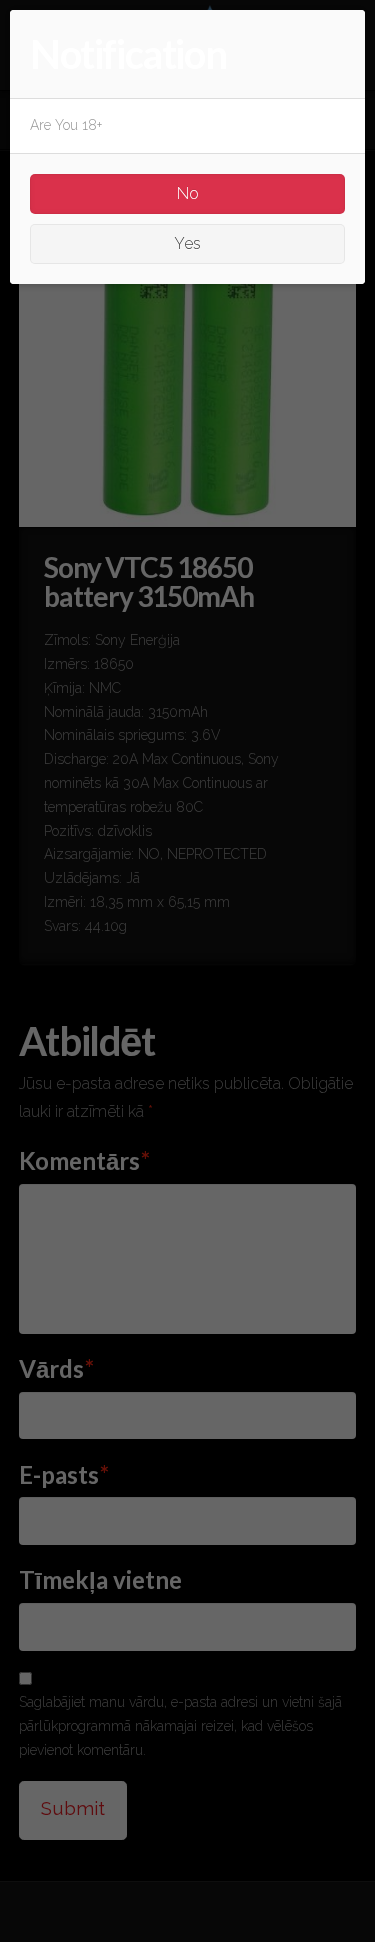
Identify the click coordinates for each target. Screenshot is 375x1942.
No (188, 193)
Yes (187, 243)
